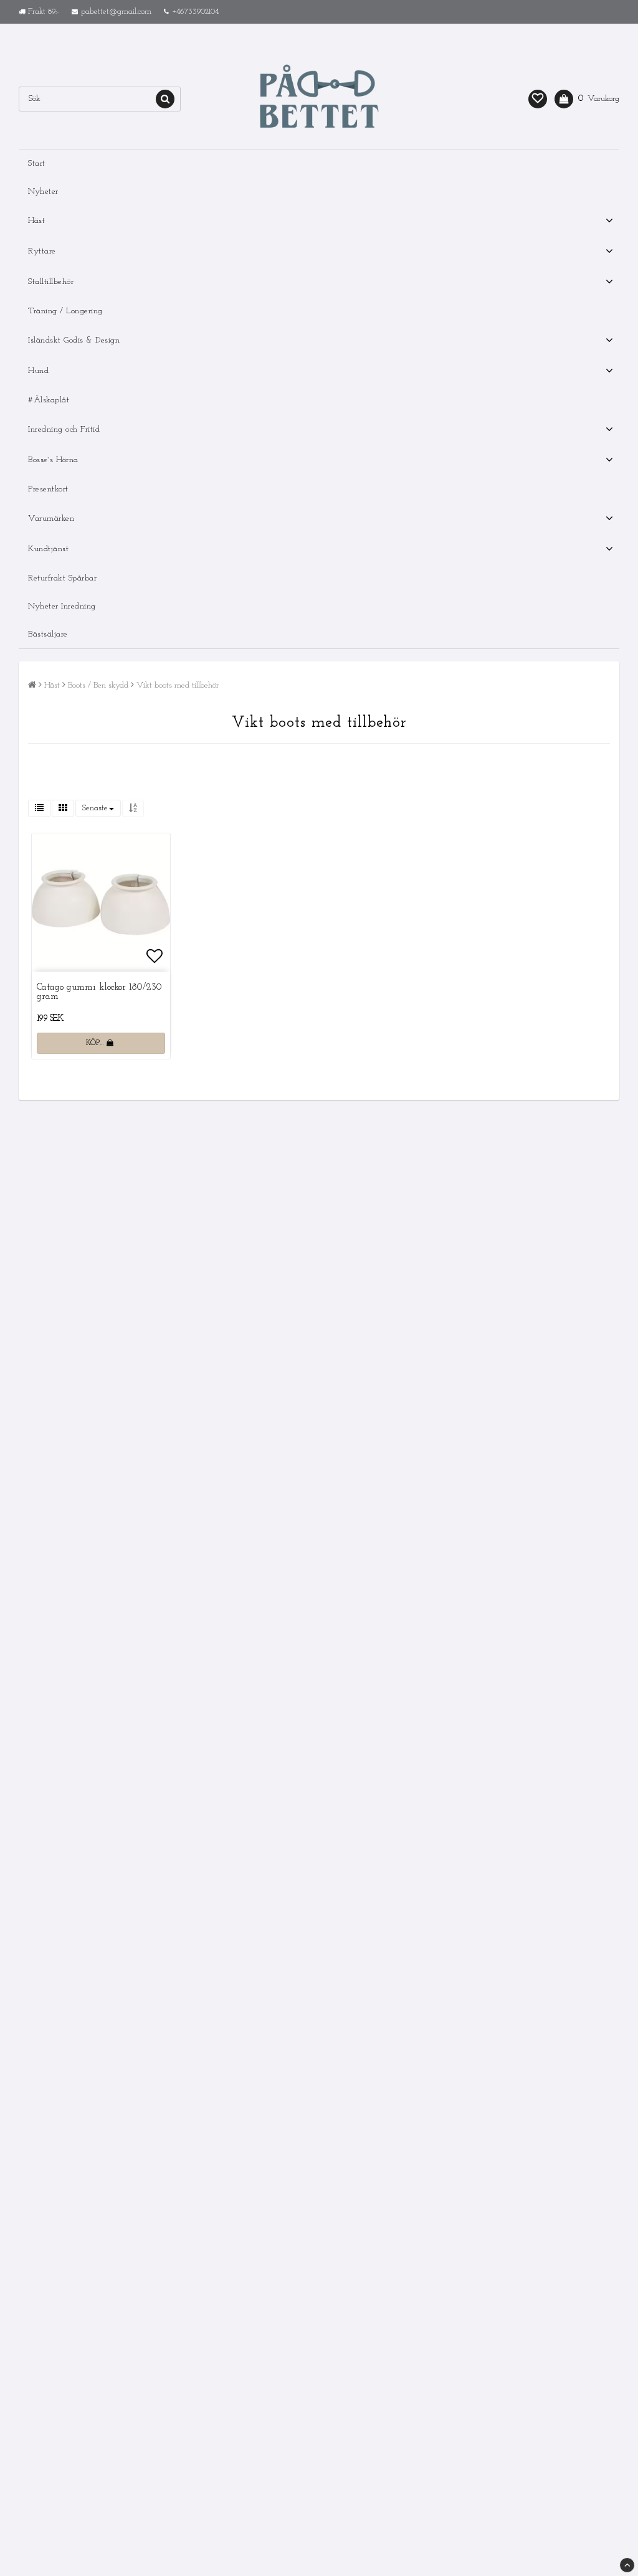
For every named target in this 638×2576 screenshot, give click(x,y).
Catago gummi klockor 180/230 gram (99, 992)
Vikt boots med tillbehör (178, 685)
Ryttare (42, 251)
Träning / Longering (65, 311)
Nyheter (43, 192)
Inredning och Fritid (64, 429)
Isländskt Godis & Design (74, 340)
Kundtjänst (48, 549)
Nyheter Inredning (62, 606)
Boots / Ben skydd (98, 685)
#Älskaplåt (49, 400)
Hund (38, 371)
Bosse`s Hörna (53, 460)
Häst (36, 221)
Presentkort (48, 489)
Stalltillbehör (51, 282)
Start (37, 163)
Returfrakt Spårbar (62, 578)
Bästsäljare (48, 634)
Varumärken (51, 519)
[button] (538, 99)
